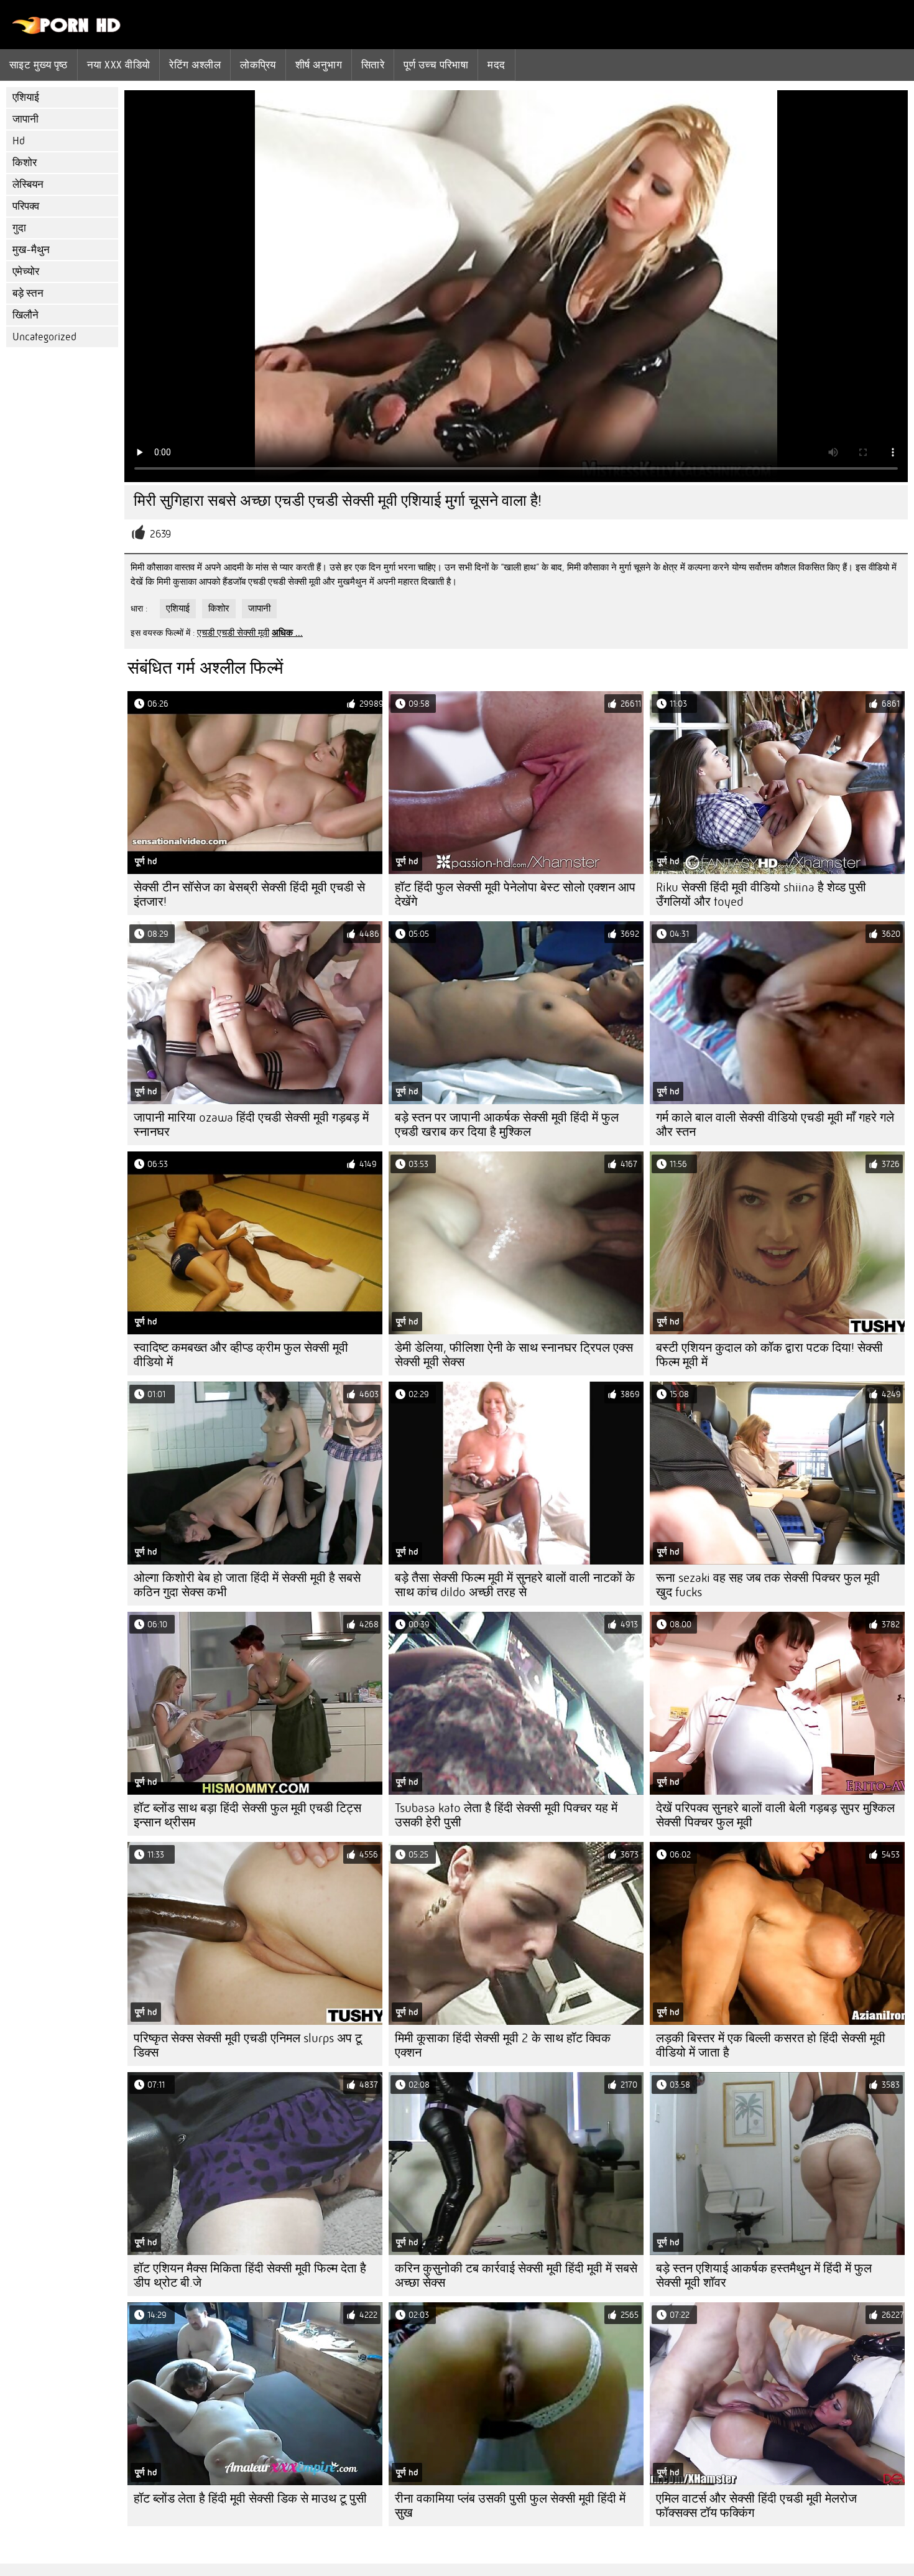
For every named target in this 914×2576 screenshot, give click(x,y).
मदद (496, 65)
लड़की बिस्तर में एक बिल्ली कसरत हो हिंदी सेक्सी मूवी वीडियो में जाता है (771, 2045)
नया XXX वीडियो (119, 65)
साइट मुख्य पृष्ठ (39, 65)
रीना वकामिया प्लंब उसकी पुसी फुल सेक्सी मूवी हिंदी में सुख (510, 2506)
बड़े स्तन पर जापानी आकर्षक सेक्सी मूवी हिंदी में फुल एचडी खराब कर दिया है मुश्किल (507, 1125)
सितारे (373, 65)
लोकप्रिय (258, 65)
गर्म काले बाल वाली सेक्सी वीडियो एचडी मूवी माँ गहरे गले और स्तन (775, 1125)
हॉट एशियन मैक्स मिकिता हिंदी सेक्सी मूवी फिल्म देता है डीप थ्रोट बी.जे (250, 2276)
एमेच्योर (26, 272)
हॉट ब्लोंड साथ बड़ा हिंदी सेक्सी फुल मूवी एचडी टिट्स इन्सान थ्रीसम (247, 1815)
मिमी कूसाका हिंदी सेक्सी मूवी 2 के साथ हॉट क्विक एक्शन (503, 2045)
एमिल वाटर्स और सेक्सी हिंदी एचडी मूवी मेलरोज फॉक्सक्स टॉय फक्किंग (756, 2506)
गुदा (19, 228)
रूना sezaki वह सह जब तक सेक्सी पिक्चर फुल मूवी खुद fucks (768, 1585)
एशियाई (26, 97)
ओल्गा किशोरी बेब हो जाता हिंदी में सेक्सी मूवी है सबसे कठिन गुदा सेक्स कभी (247, 1585)
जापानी (25, 119)
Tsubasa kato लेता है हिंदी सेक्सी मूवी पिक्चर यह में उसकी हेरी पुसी (506, 1815)
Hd (19, 141)
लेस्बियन (28, 184)
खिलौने (25, 315)
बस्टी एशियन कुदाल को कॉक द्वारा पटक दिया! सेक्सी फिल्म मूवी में (769, 1355)
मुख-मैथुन (31, 250)
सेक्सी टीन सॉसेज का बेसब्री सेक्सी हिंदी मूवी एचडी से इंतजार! (249, 895)
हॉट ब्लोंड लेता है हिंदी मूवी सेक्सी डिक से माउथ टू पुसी (250, 2499)
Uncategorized (44, 337)
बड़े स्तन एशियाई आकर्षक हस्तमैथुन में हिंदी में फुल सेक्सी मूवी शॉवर (764, 2276)
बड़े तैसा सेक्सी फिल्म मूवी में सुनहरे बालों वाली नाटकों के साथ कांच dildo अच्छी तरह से (515, 1585)
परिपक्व (26, 206)
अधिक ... (287, 633)
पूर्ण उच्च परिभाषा (436, 65)
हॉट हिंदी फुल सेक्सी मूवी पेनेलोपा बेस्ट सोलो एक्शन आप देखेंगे (515, 895)
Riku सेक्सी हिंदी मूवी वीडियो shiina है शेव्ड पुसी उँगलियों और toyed (761, 895)
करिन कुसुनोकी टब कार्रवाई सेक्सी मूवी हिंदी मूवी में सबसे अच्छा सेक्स (516, 2276)
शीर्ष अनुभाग (319, 65)
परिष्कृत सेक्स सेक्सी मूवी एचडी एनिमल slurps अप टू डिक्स (248, 2045)
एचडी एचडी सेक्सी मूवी (233, 633)
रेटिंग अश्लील (195, 65)
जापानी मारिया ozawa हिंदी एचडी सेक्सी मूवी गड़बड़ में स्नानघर (251, 1125)
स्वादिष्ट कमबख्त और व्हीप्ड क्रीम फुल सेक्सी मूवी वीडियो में (241, 1355)
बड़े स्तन (28, 293)
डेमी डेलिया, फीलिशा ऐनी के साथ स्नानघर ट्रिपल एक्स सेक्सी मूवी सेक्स (514, 1355)
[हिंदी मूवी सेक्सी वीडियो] (67, 31)
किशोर (25, 163)
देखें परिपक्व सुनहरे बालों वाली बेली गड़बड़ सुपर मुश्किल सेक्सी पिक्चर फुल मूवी (775, 1815)
